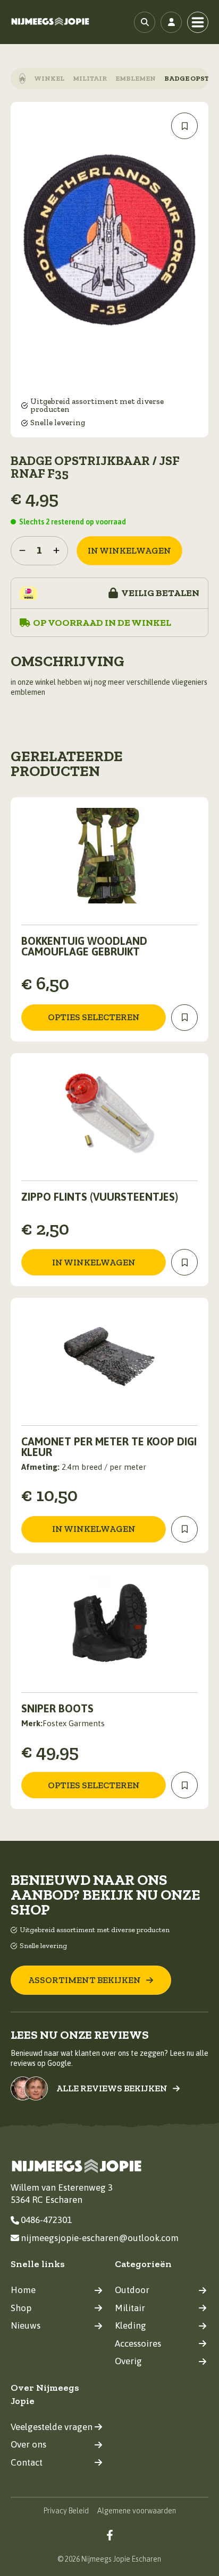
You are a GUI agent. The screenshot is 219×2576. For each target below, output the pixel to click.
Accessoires (138, 2344)
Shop (21, 2308)
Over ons (28, 2444)
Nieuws (26, 2325)
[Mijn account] (171, 22)
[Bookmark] (184, 126)
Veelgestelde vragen (52, 2427)
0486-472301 (46, 2220)
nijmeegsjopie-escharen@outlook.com (100, 2238)
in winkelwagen (129, 550)
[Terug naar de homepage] (50, 22)
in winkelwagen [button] (94, 1262)
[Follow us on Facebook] (110, 2535)
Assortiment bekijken (85, 1980)
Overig (128, 2361)
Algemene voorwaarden (137, 2511)
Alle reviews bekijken (112, 2088)
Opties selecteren (94, 1017)
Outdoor (132, 2290)
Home (23, 2290)
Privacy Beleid (66, 2511)
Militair (90, 78)
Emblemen (136, 78)
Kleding (130, 2325)
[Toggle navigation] (198, 22)
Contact (27, 2462)
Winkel (49, 78)
